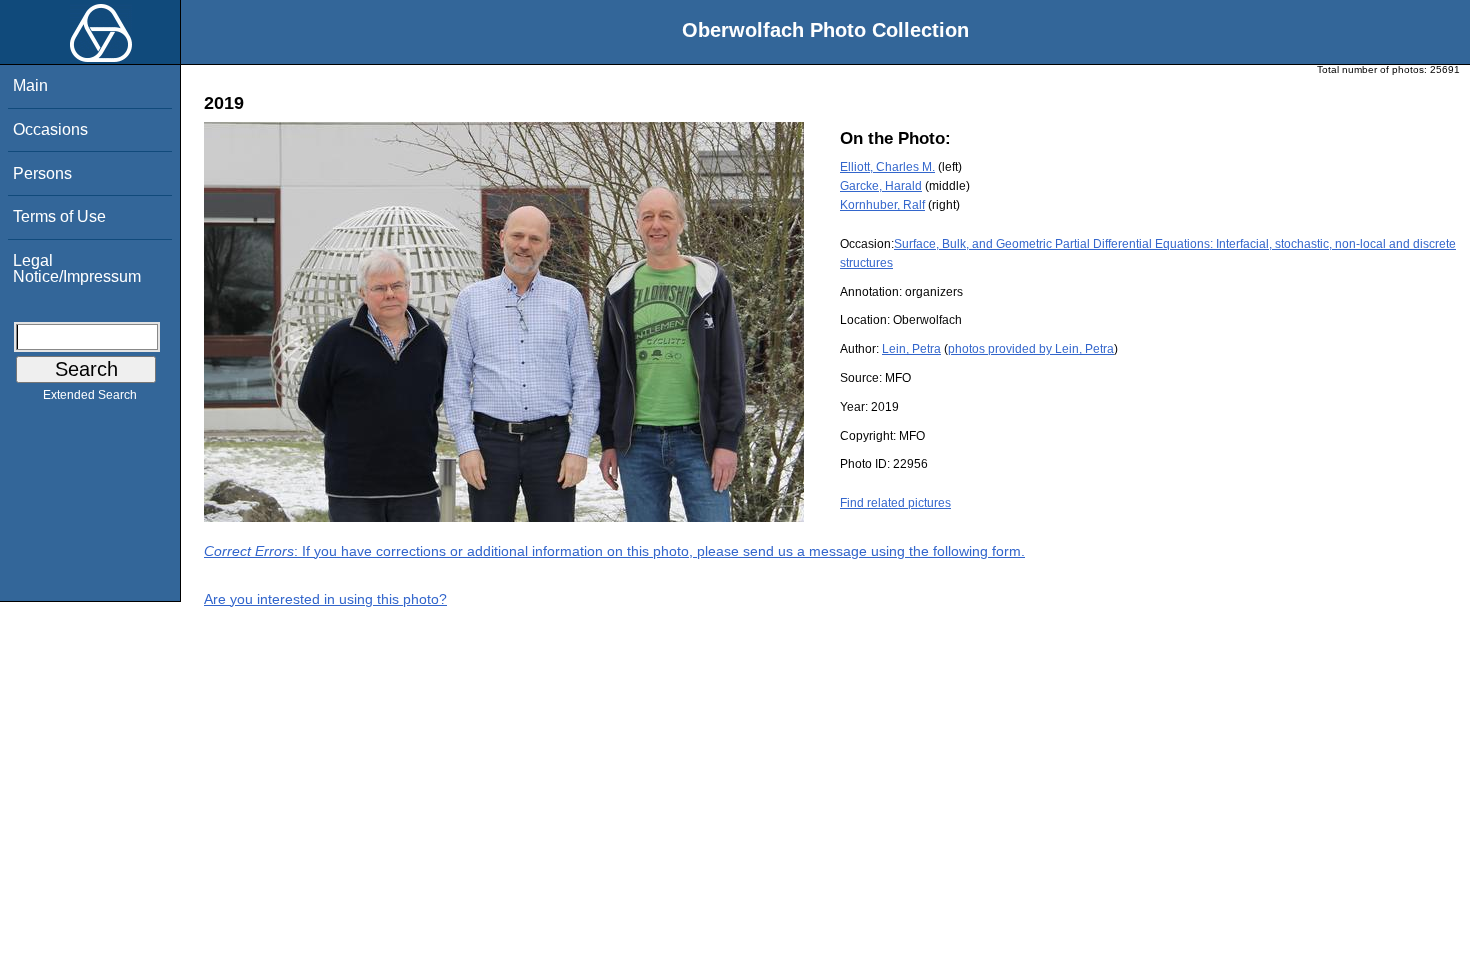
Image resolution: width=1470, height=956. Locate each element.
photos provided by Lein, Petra (1031, 349)
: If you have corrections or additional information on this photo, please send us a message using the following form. (614, 551)
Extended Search (90, 395)
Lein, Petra (911, 349)
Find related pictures (895, 503)
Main (30, 85)
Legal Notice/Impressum (77, 268)
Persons (42, 173)
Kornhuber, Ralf (882, 205)
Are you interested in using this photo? (325, 599)
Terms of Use (59, 216)
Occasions (50, 129)
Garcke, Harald (881, 186)
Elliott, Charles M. (887, 167)
